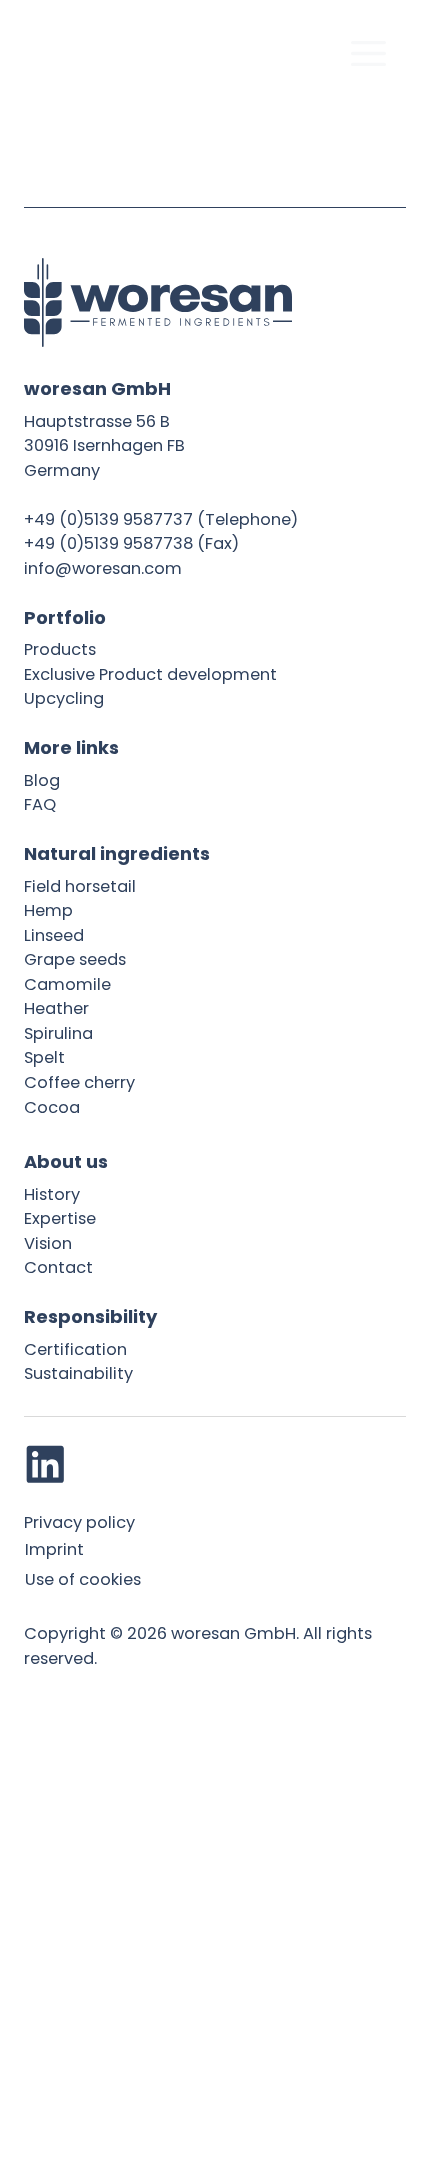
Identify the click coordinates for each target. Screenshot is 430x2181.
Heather (56, 1008)
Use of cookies (83, 1579)
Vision (48, 1243)
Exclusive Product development (150, 674)
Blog (42, 780)
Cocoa (52, 1107)
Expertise (60, 1218)
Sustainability (78, 1373)
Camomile (67, 984)
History (52, 1194)
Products (60, 649)
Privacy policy (79, 1522)
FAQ (40, 804)
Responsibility (90, 1316)
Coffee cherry (79, 1082)
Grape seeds (75, 959)
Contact (58, 1267)
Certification (75, 1349)
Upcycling (64, 698)
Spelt (44, 1057)
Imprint (54, 1549)
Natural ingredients (117, 853)
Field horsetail (80, 886)
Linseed (54, 935)
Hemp (48, 910)
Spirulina (58, 1033)
